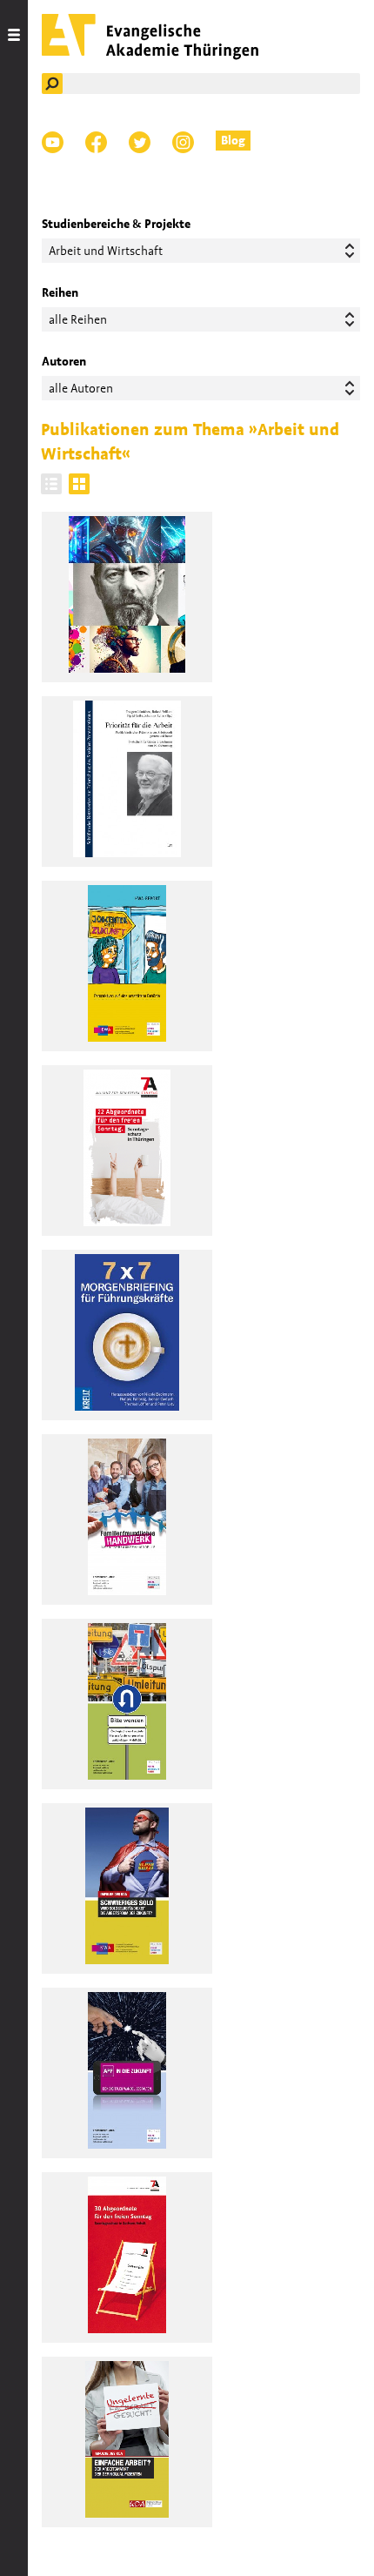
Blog (233, 140)
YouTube (53, 142)
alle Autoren (81, 388)
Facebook (96, 142)
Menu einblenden (14, 1288)
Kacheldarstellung (79, 484)
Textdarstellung (51, 484)
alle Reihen (78, 319)
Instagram (183, 142)
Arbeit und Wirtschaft (106, 251)
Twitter (140, 142)
